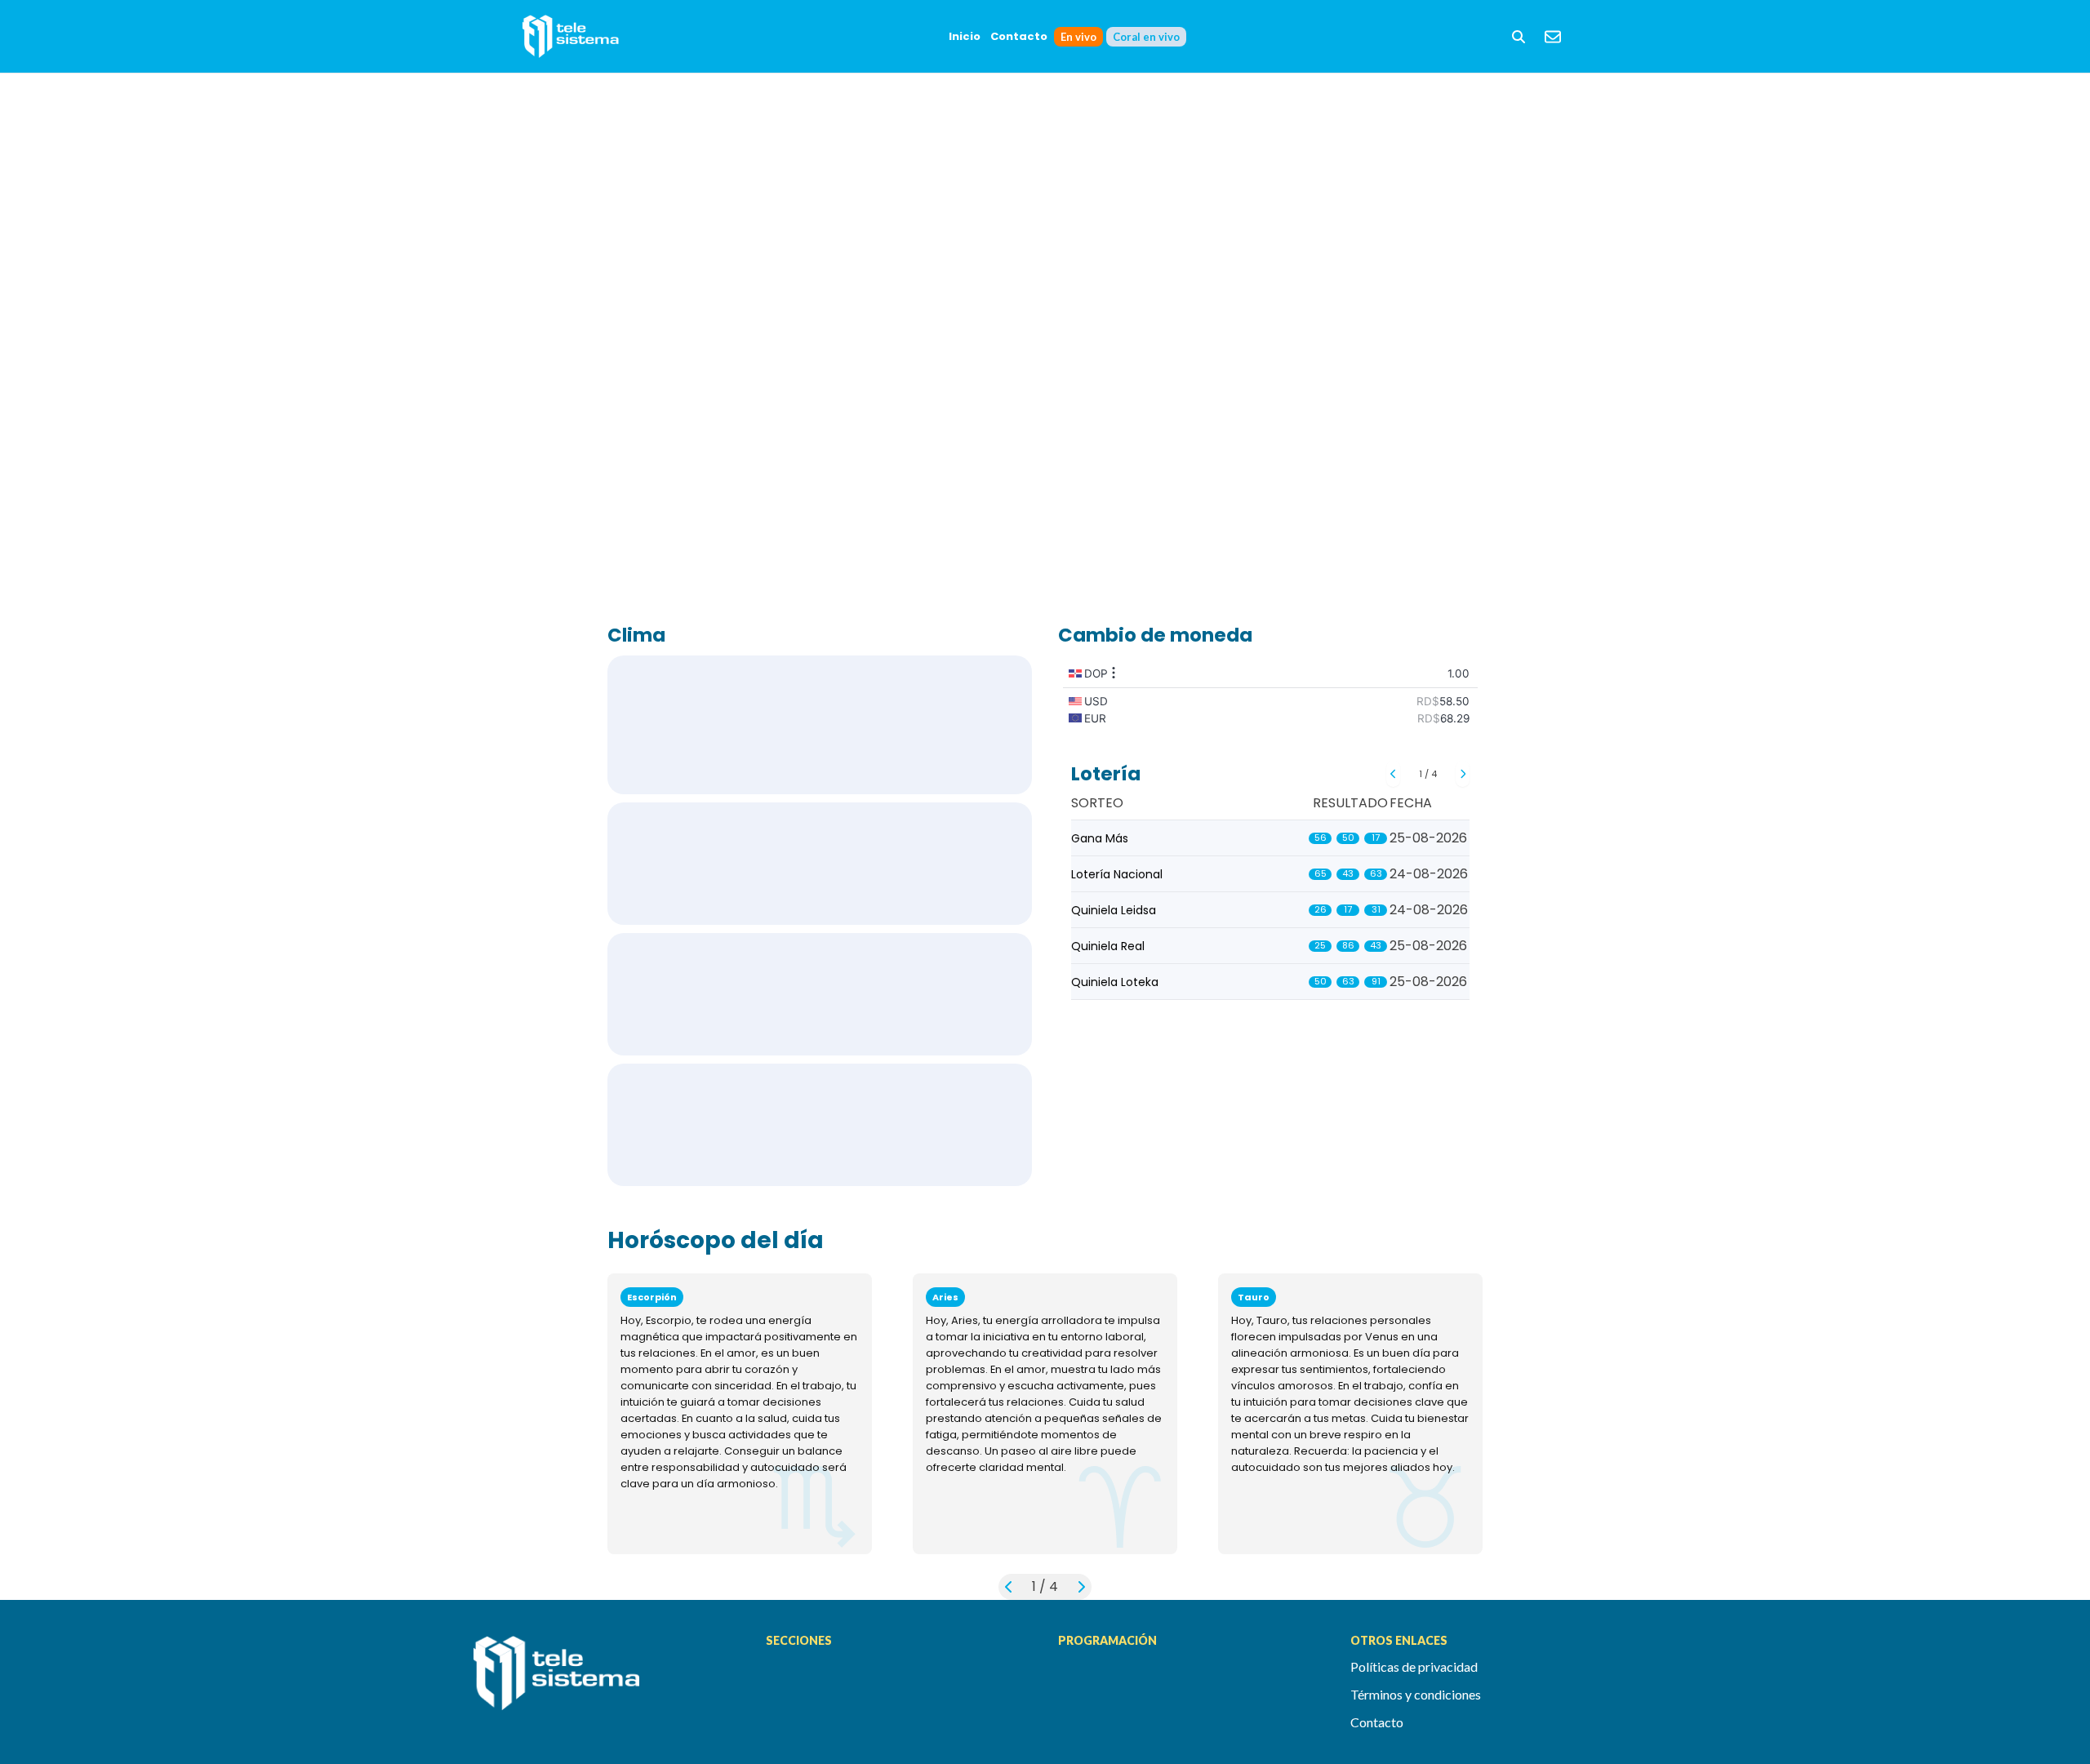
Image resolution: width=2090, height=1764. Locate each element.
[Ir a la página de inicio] (607, 1682)
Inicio (965, 36)
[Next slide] (1463, 774)
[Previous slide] (1393, 774)
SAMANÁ (820, 1125)
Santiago (820, 994)
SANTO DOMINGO (820, 725)
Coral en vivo (1146, 37)
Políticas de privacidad (1414, 1666)
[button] (1519, 37)
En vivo (1078, 37)
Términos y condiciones (1416, 1694)
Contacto (1019, 36)
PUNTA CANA (820, 864)
